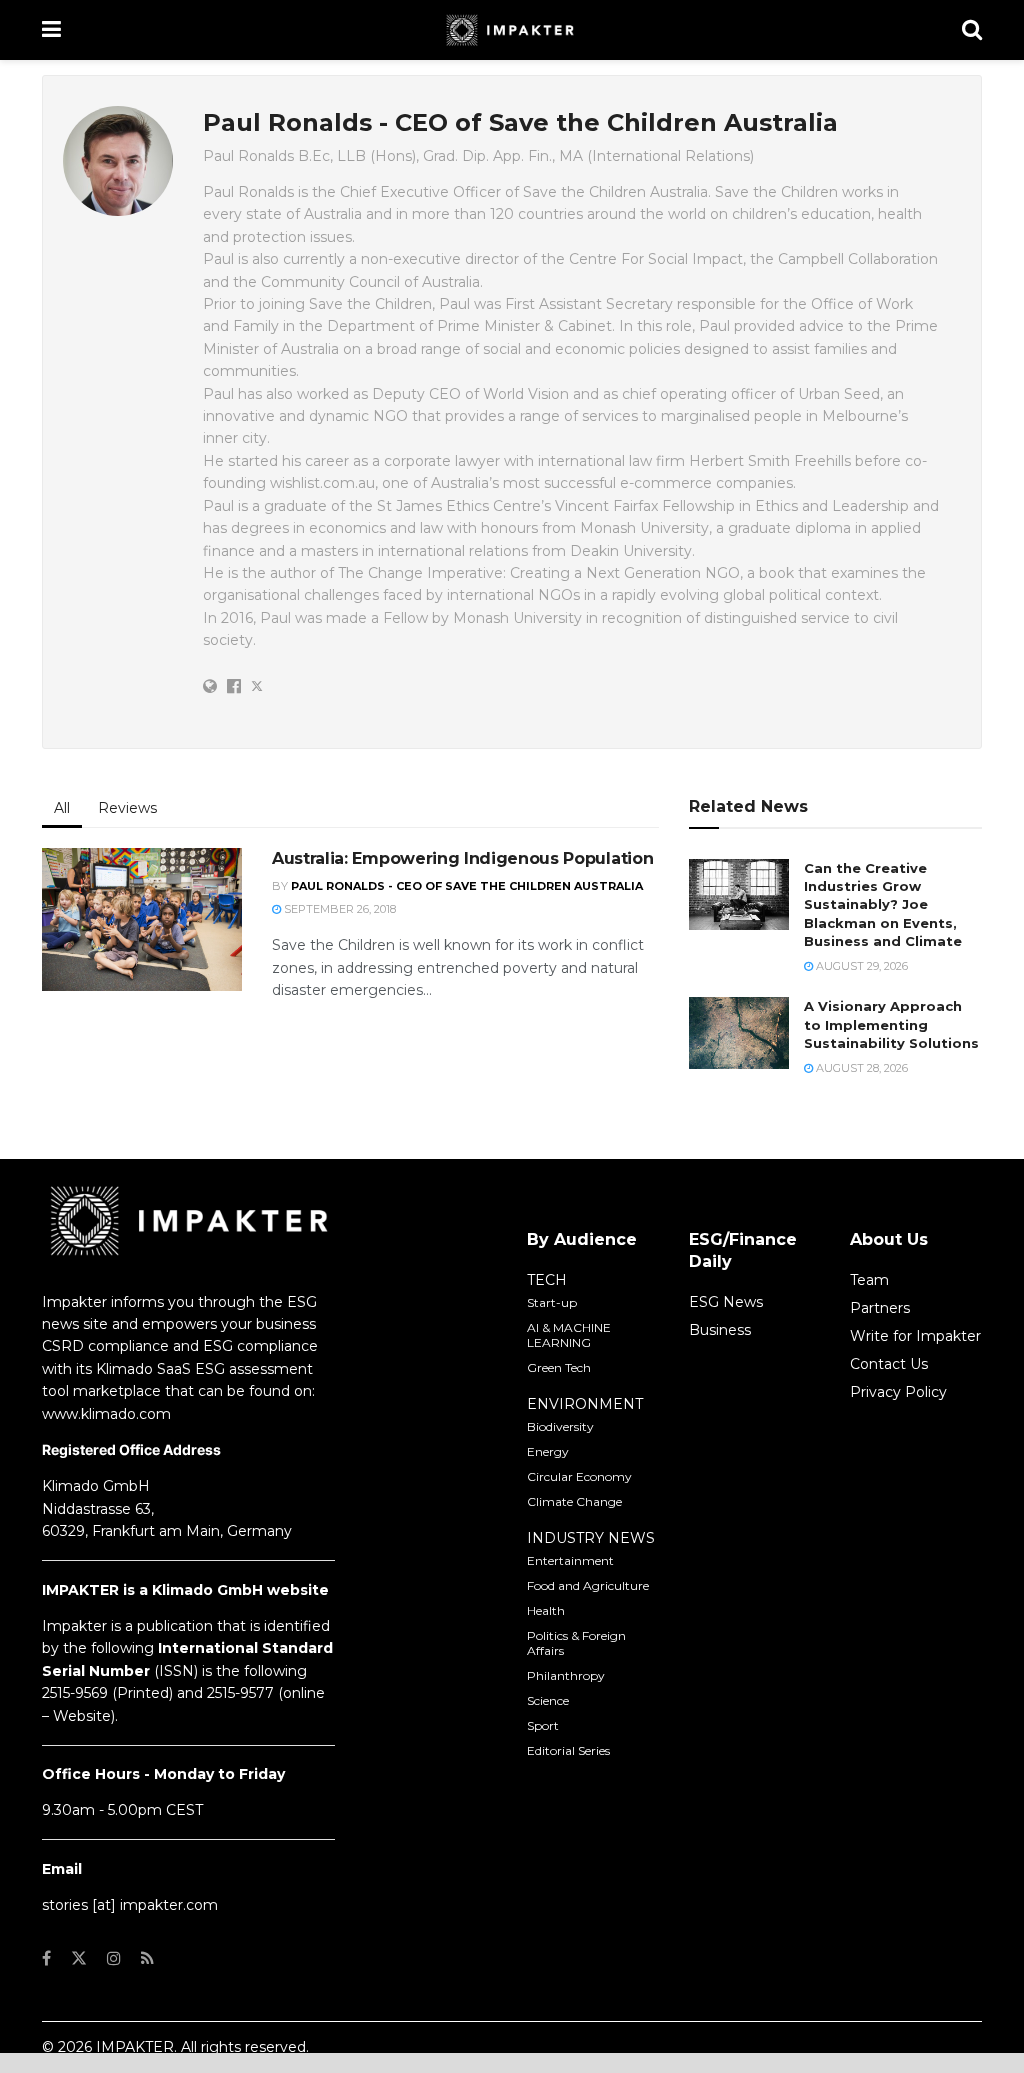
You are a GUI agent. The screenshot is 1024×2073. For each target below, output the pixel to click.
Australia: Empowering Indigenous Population (462, 858)
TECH (547, 1280)
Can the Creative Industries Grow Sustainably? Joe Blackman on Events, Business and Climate (883, 904)
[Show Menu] (51, 30)
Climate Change (574, 1501)
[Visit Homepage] (511, 30)
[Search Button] (972, 30)
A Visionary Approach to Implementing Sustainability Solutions (891, 1024)
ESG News (726, 1302)
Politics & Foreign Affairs (576, 1643)
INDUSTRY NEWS (591, 1538)
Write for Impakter (915, 1336)
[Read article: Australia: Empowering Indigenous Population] (142, 919)
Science (548, 1700)
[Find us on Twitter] (79, 1958)
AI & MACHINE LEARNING (569, 1335)
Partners (880, 1308)
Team (869, 1280)
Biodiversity (560, 1426)
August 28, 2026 (860, 1068)
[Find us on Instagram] (114, 1958)
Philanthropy (566, 1675)
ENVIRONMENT (585, 1404)
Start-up (552, 1302)
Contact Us (889, 1364)
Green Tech (559, 1367)
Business (720, 1330)
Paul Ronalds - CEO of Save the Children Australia (467, 886)
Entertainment (570, 1560)
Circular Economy (579, 1476)
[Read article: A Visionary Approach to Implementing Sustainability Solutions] (739, 1033)
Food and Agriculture (588, 1585)
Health (546, 1610)
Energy (548, 1451)
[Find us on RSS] (147, 1958)
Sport (543, 1725)
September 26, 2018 (338, 909)
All (62, 808)
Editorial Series (568, 1750)
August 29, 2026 (860, 966)
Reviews (127, 808)
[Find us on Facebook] (46, 1958)
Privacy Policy (898, 1392)
